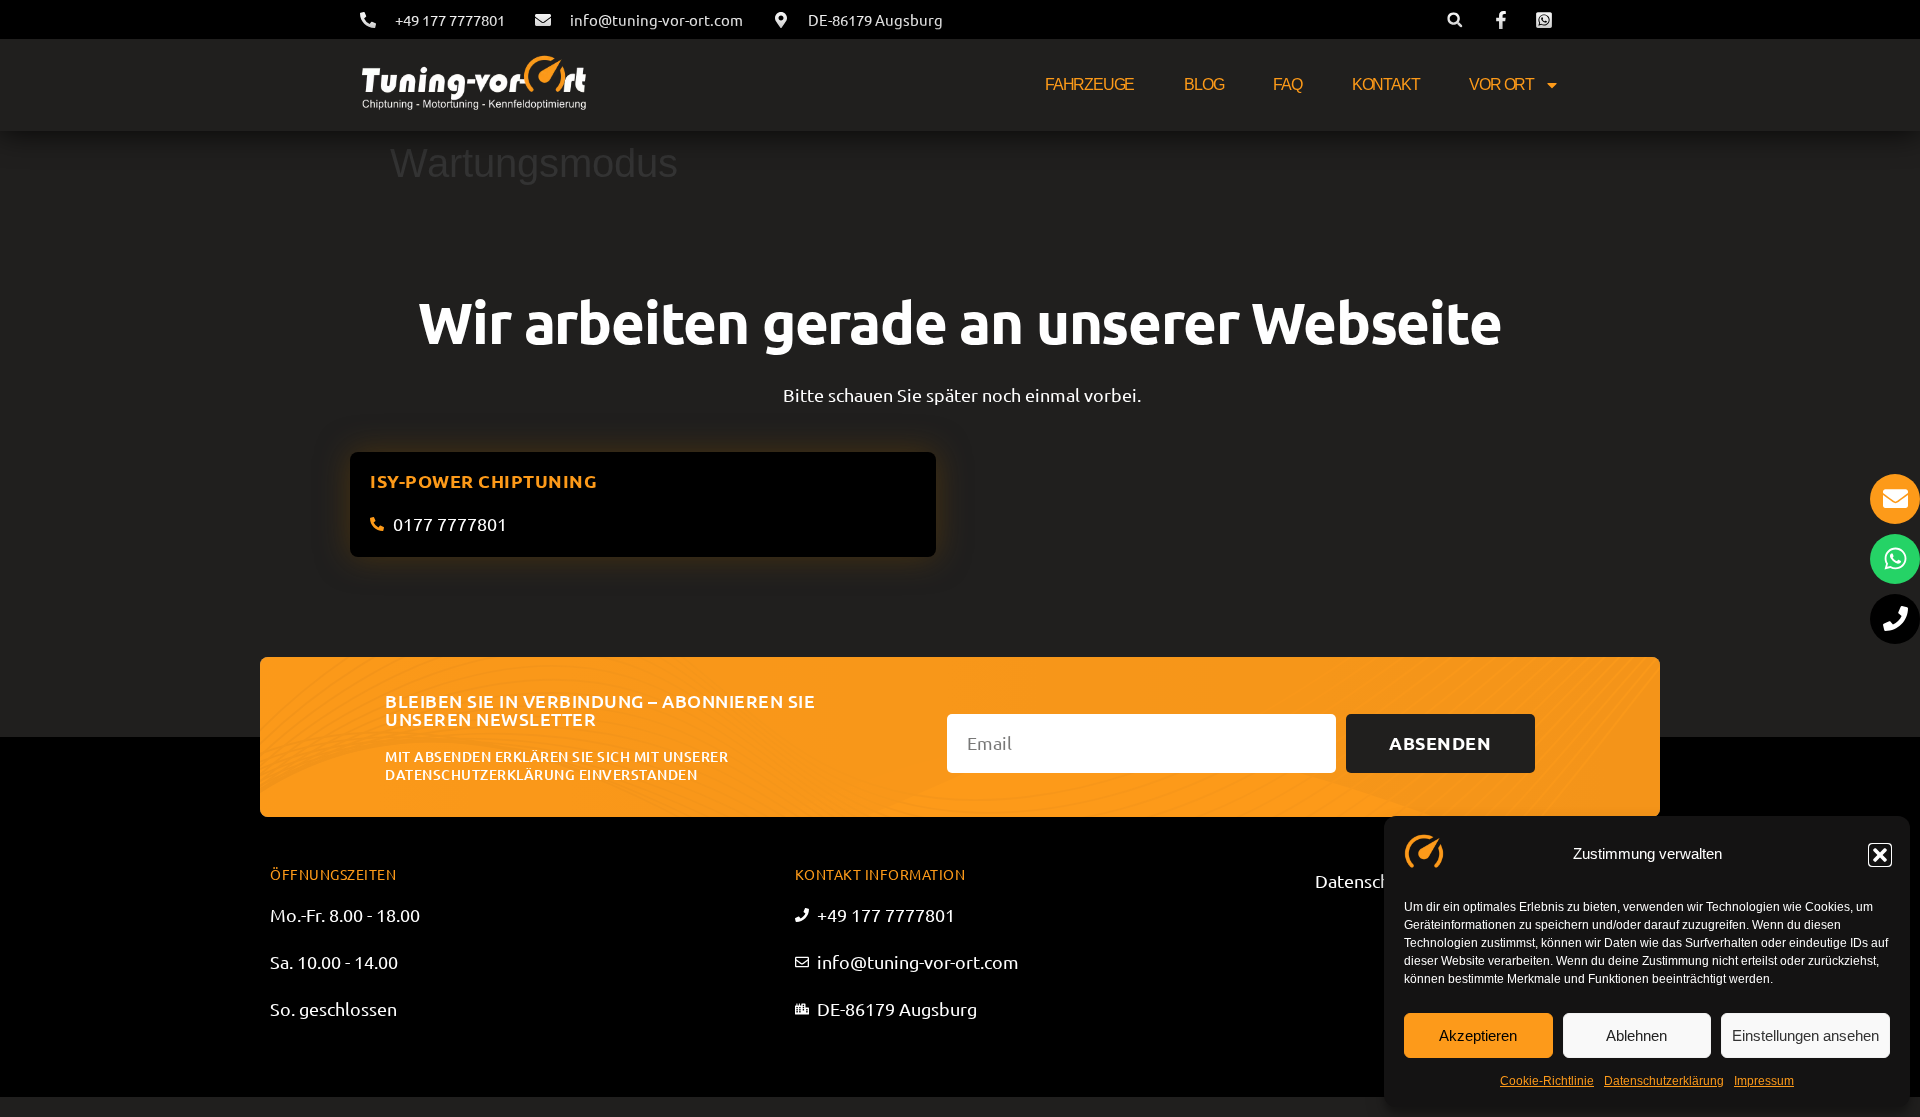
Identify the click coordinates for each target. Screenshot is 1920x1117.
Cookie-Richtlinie (1547, 1081)
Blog (1203, 84)
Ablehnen (1636, 1035)
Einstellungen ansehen (1805, 1035)
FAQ (1287, 84)
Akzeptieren (1478, 1035)
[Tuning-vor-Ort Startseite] (473, 85)
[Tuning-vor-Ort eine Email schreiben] (1895, 499)
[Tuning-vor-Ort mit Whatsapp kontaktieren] (1895, 559)
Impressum (1764, 1081)
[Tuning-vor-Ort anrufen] (1895, 619)
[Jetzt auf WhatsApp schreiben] (1547, 20)
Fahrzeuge (1089, 84)
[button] (1880, 855)
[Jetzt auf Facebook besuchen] (1504, 20)
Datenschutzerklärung (1664, 1081)
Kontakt (1386, 84)
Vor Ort (1501, 84)
